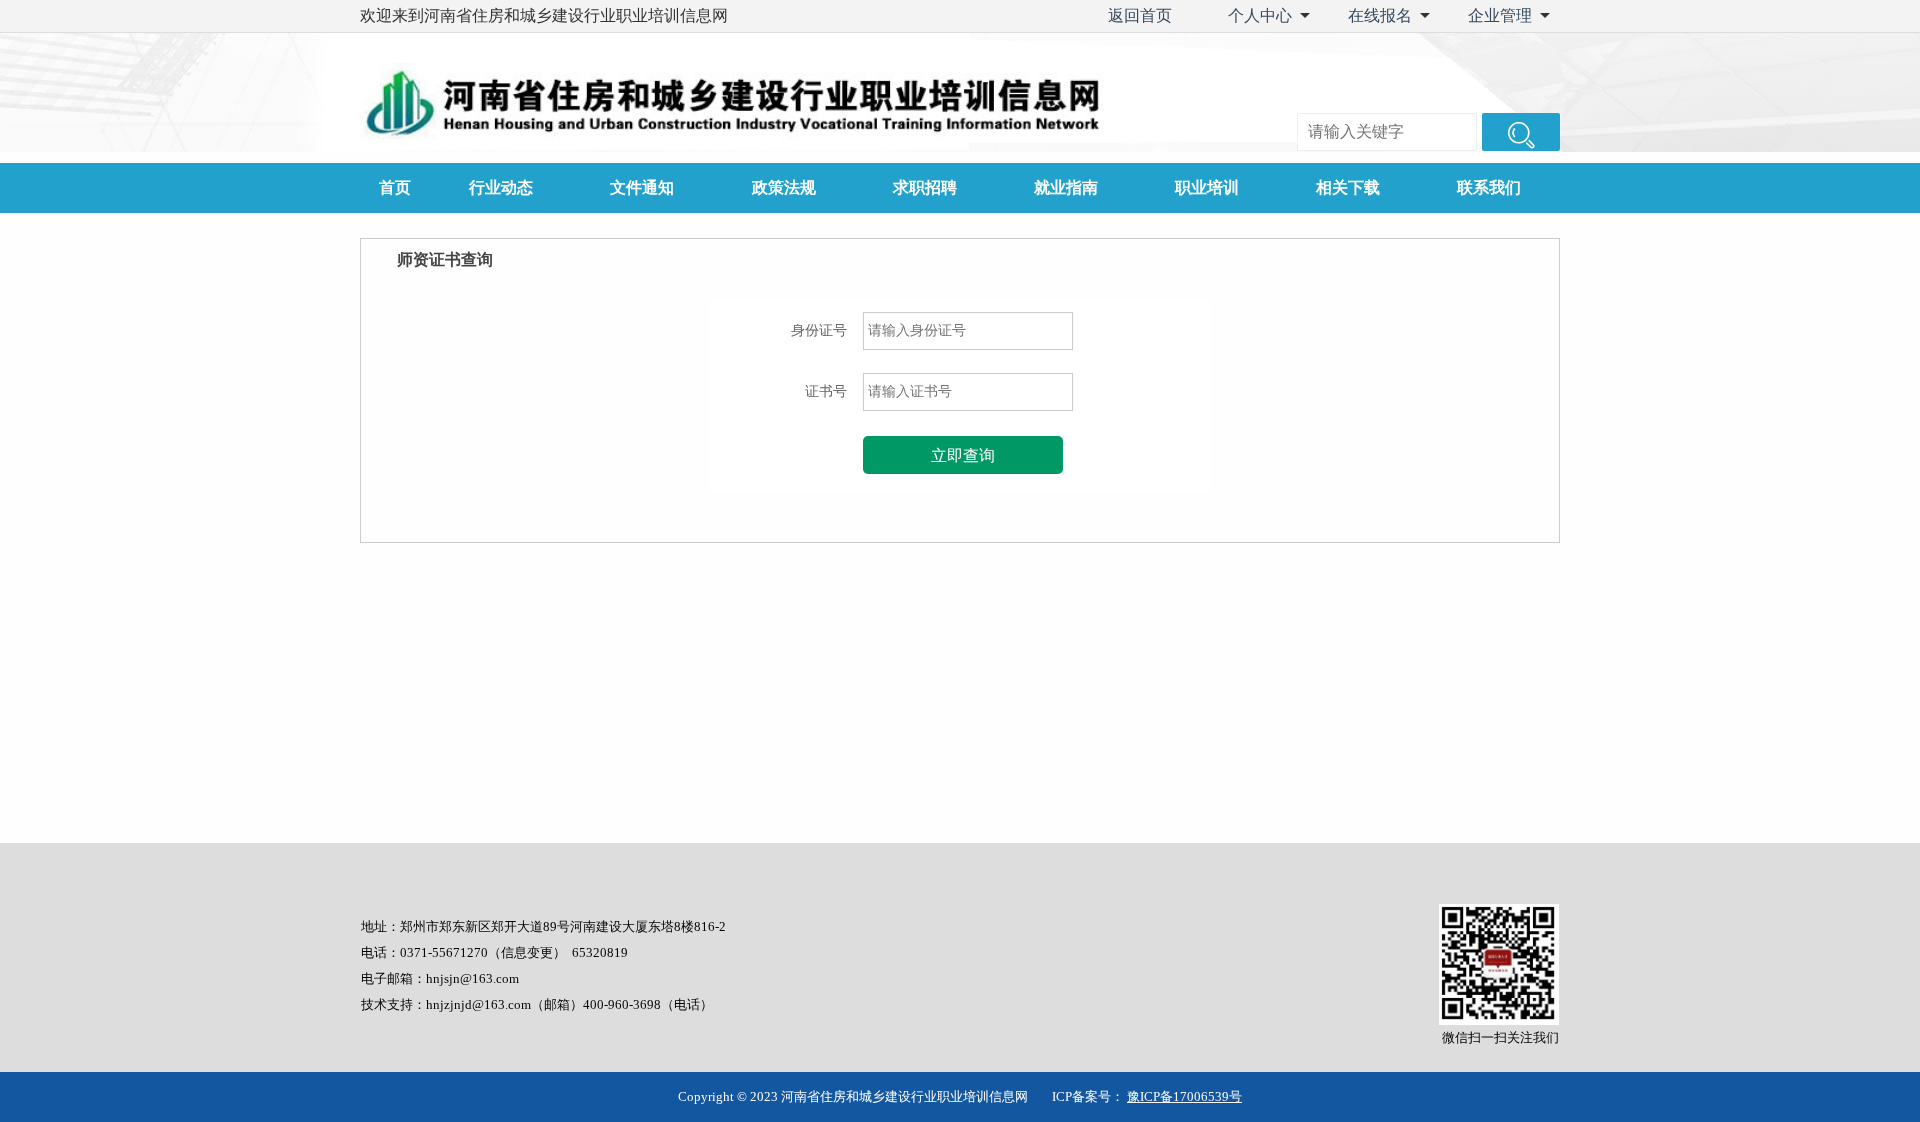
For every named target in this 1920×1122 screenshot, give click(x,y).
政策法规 (784, 187)
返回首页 (1140, 15)
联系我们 (1489, 187)
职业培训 (1207, 187)
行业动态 (501, 187)
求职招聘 (925, 187)
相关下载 (1348, 187)
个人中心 (1260, 15)
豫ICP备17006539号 (1184, 1096)
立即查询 (963, 455)
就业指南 (1066, 187)
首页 (395, 187)
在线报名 (1380, 15)
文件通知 (642, 187)
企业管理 (1500, 15)
